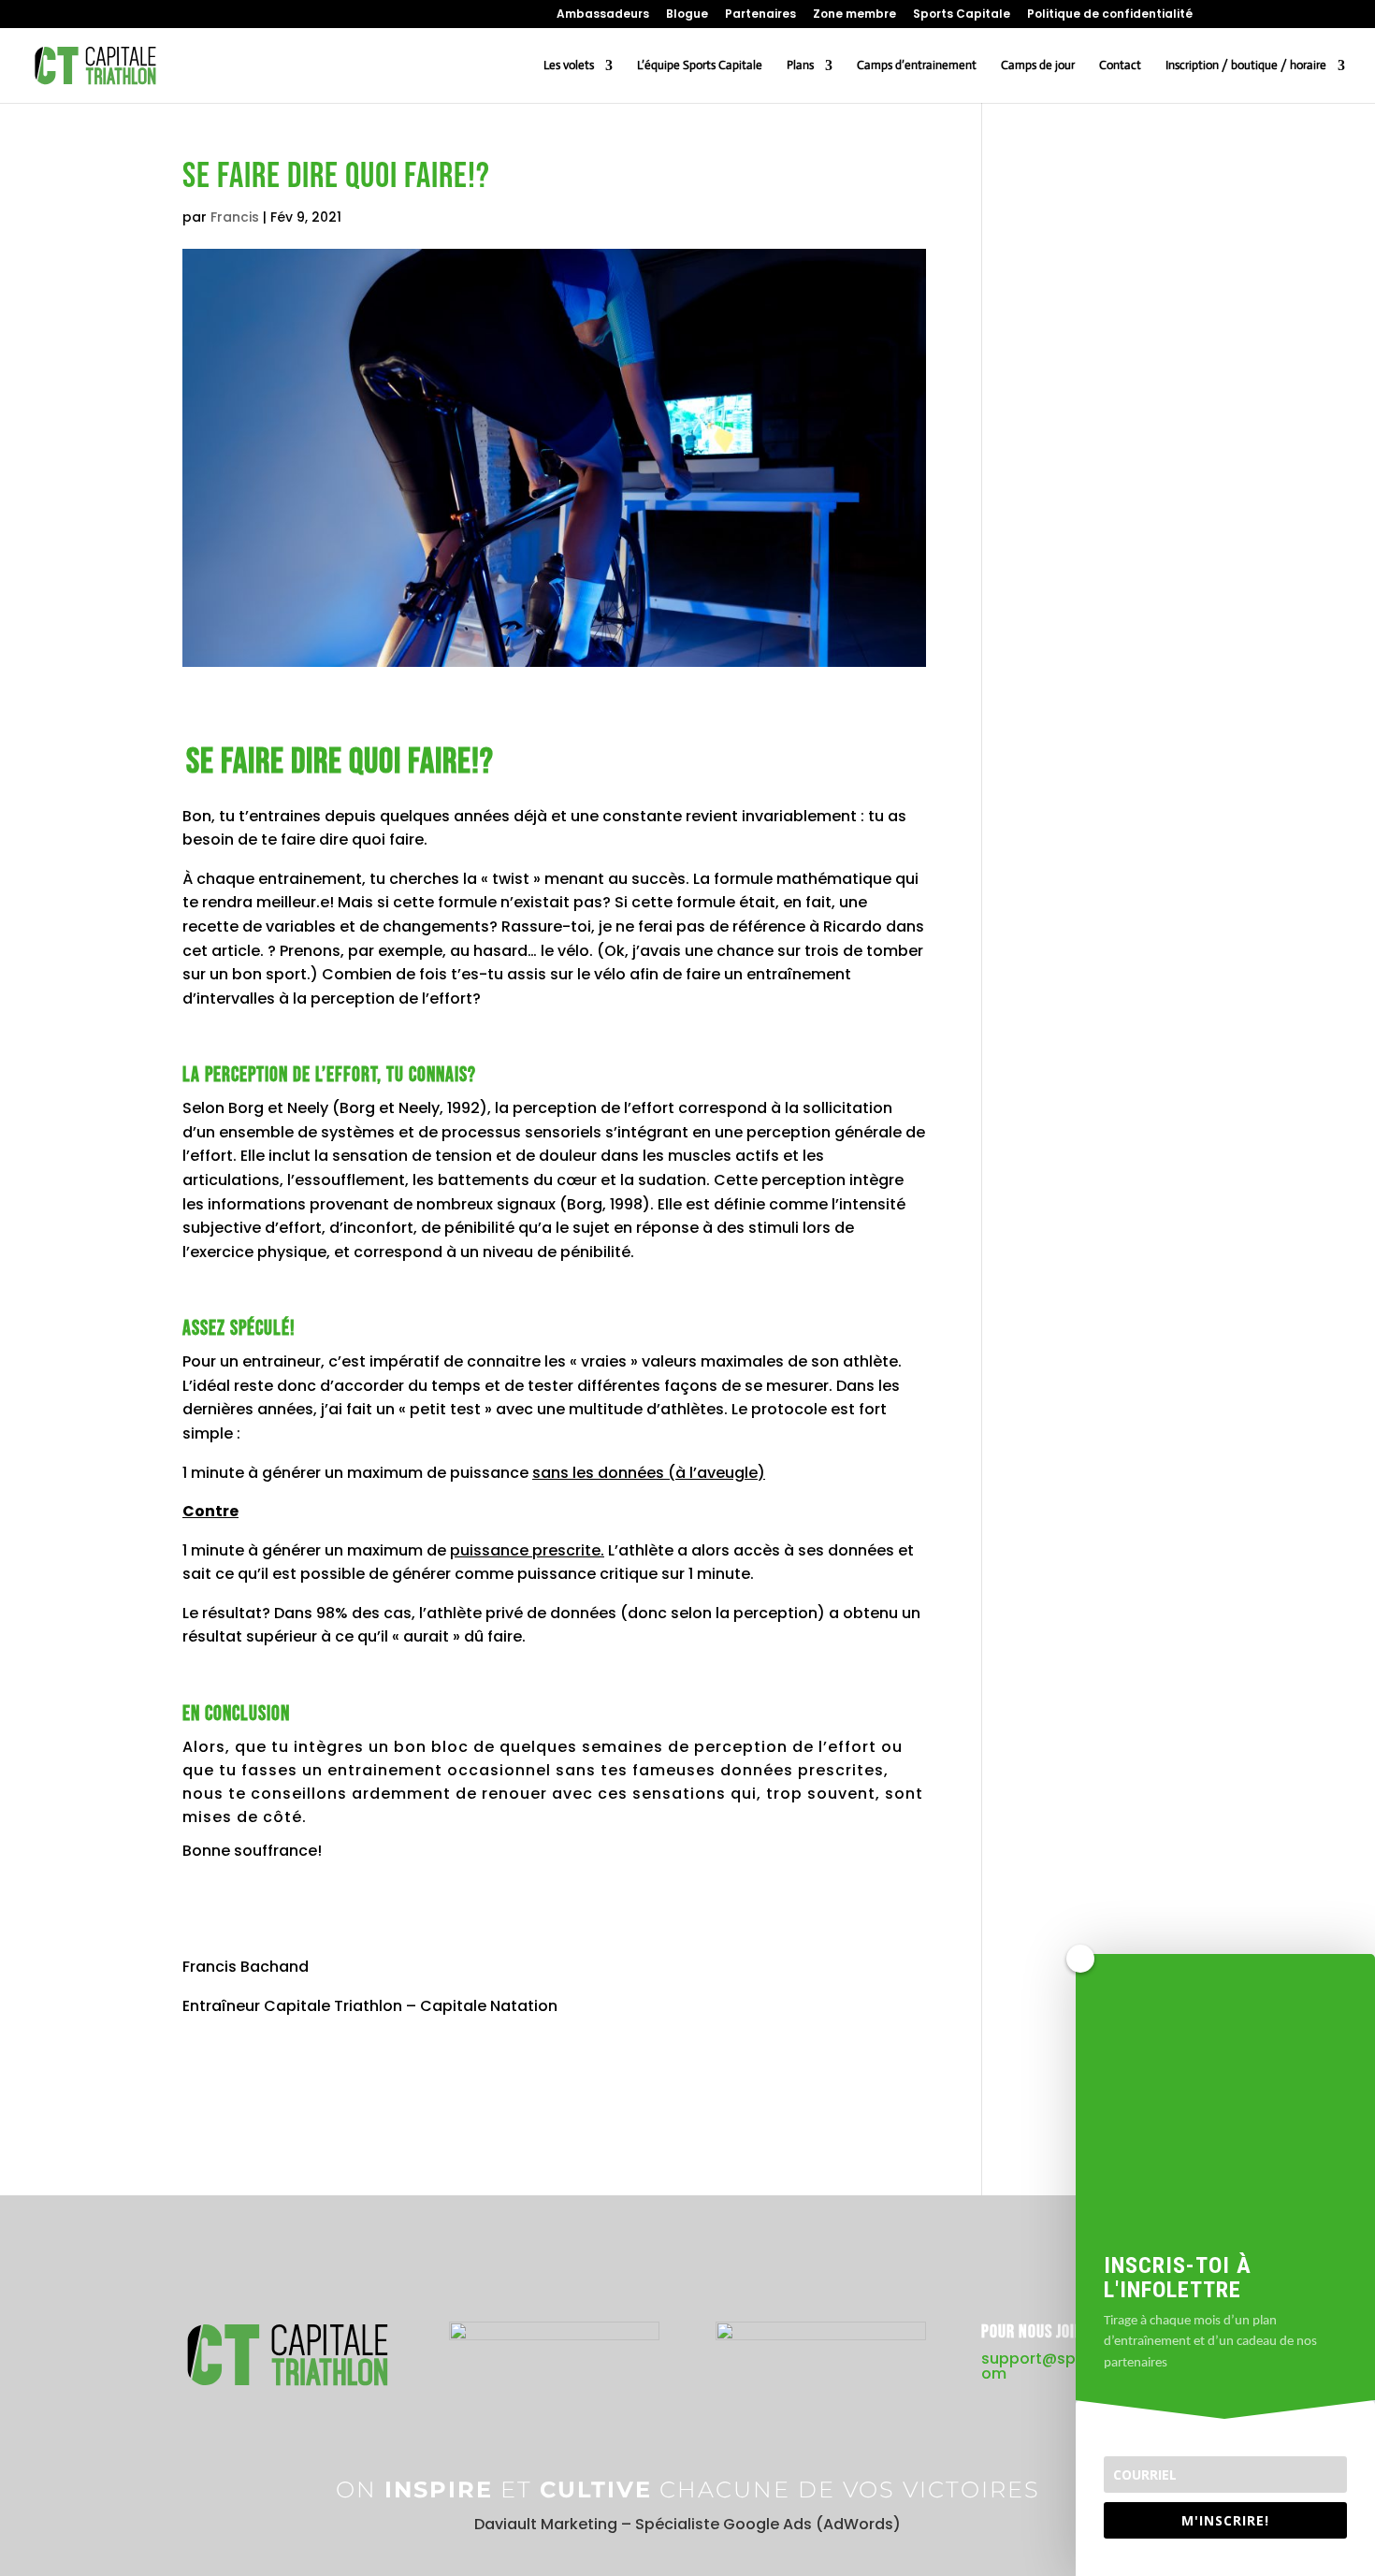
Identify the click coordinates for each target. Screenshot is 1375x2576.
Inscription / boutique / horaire (1246, 66)
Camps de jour (1038, 66)
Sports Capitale (962, 15)
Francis (235, 217)
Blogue (687, 15)
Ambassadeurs (603, 15)
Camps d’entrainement (917, 66)
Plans (800, 66)
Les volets (569, 66)
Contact (1120, 66)
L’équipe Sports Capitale (700, 66)
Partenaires (760, 15)
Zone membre (854, 15)
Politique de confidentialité (1110, 15)
